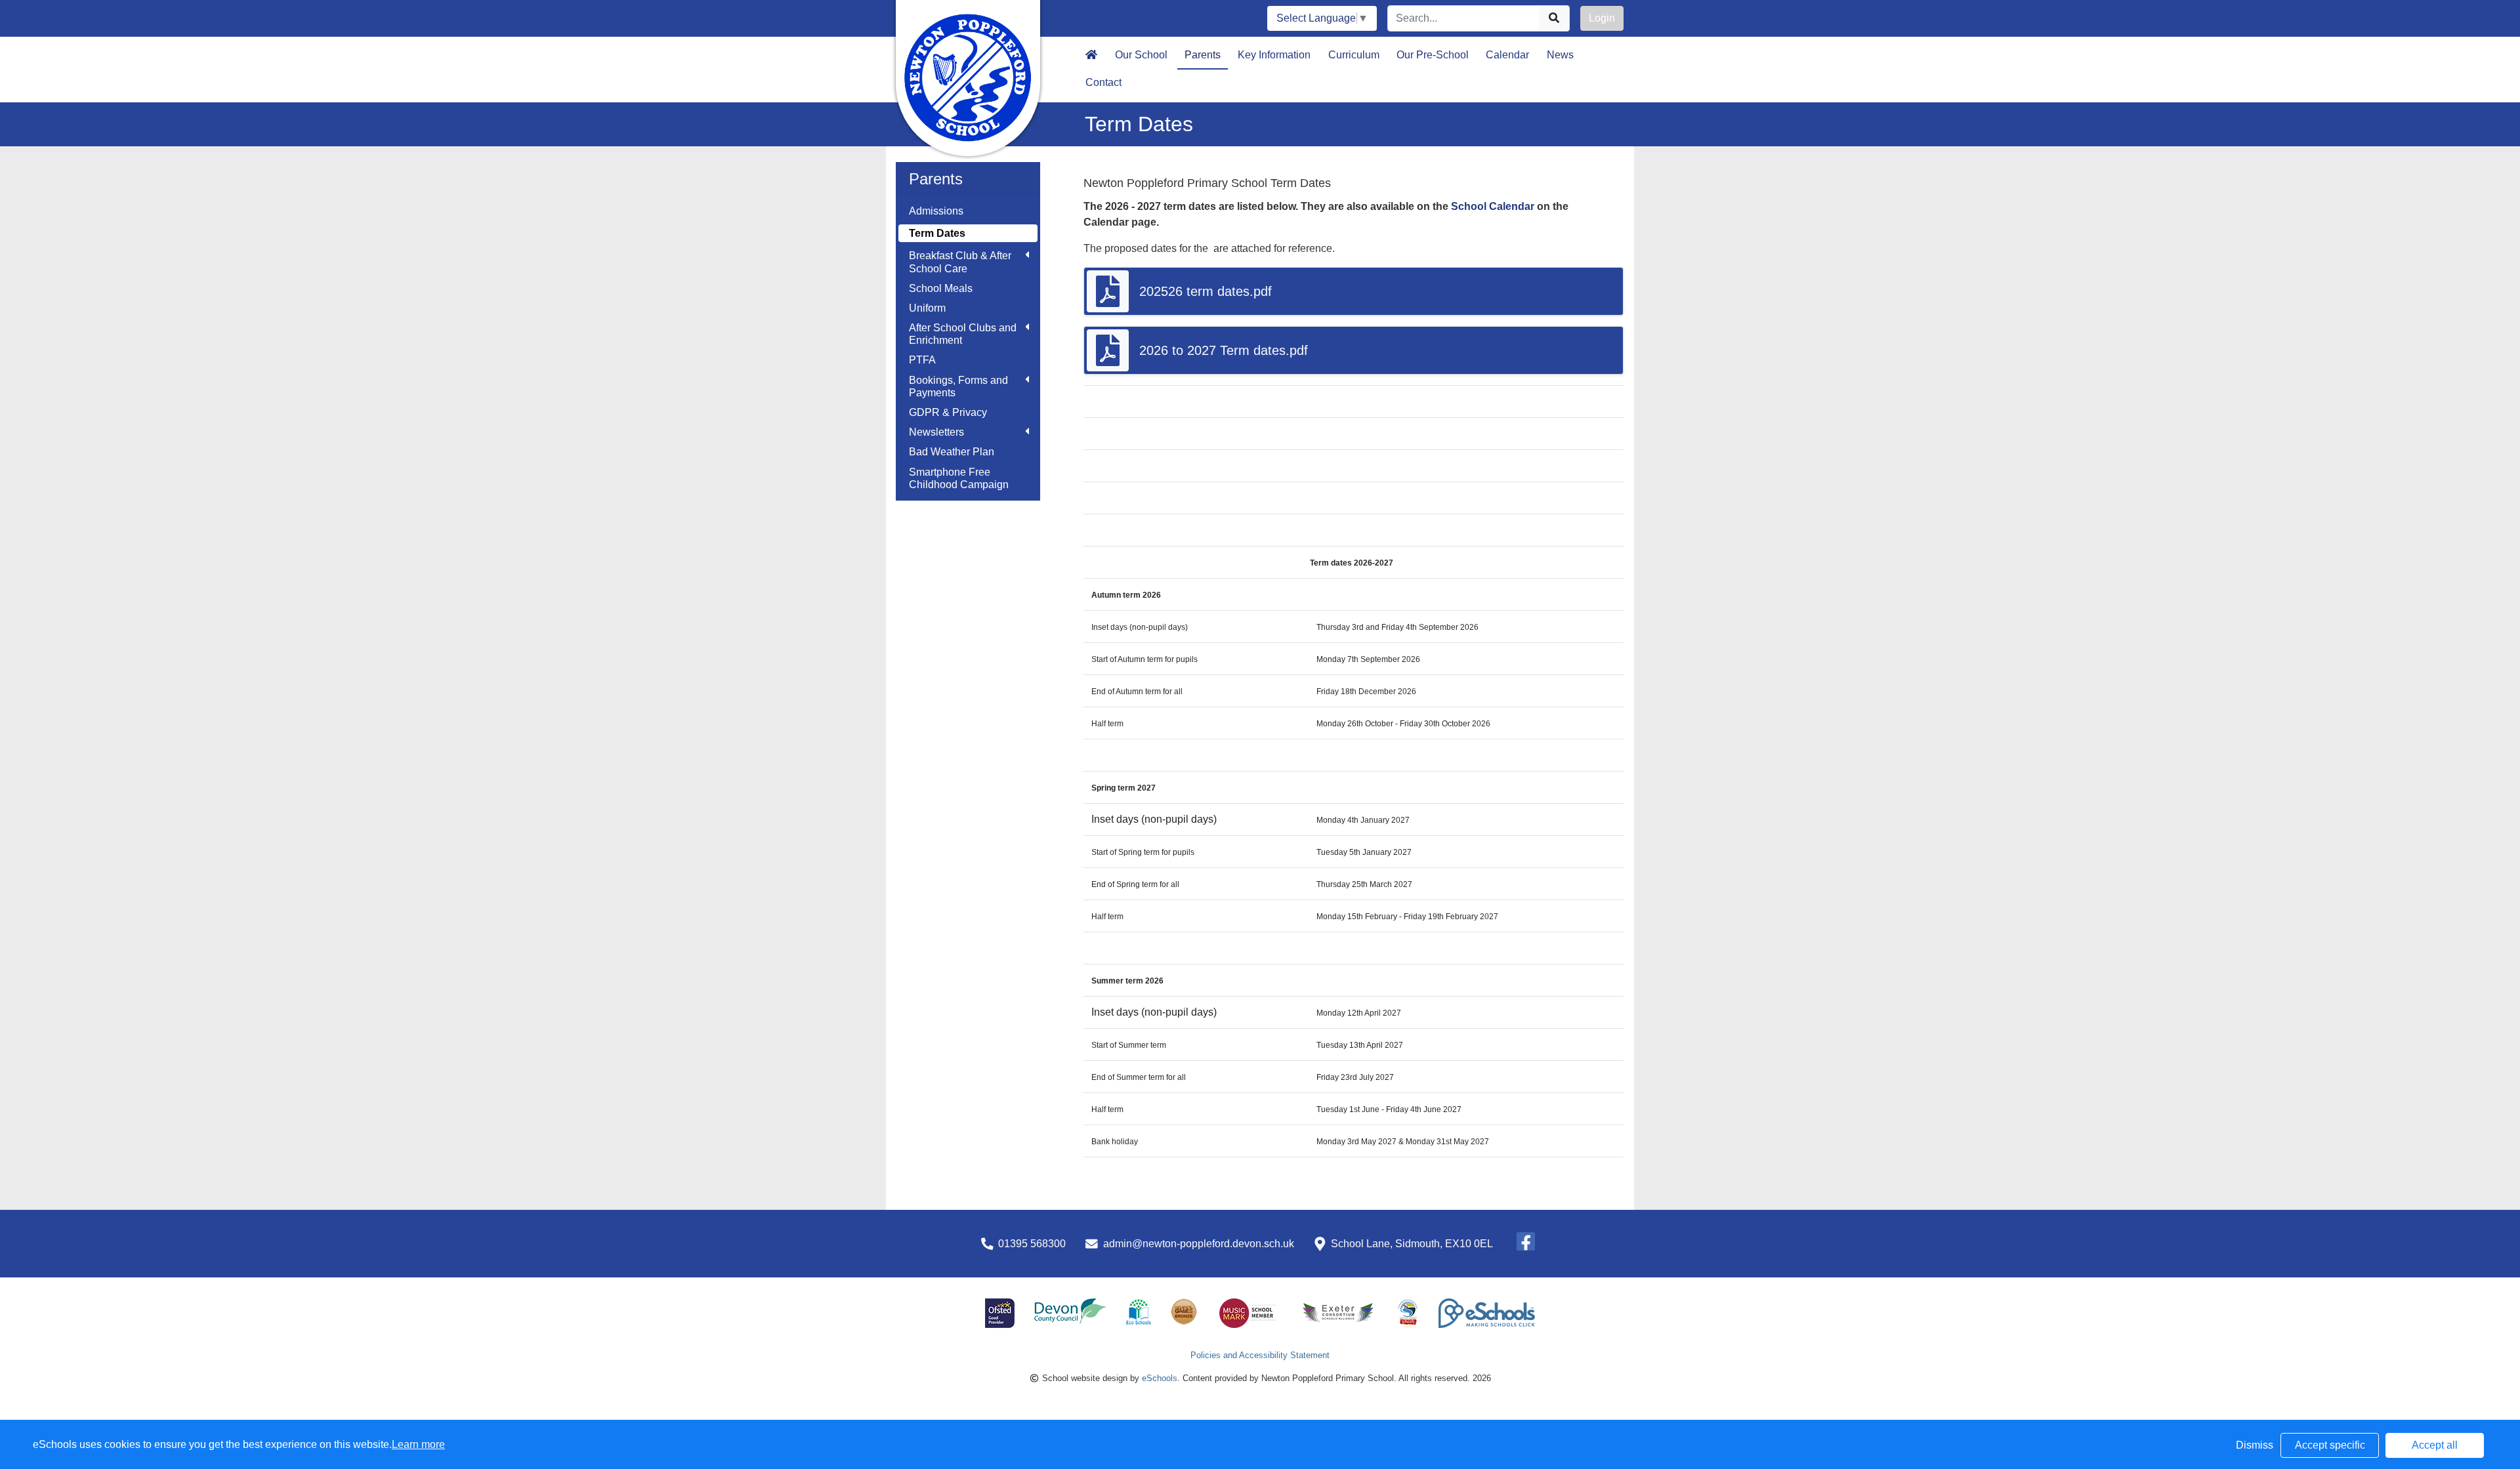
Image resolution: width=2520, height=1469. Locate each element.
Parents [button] (1203, 55)
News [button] (1560, 55)
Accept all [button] (2435, 1445)
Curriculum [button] (1354, 55)
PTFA (922, 360)
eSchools (1160, 1378)
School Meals (941, 288)
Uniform (927, 308)
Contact (1103, 82)
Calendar (1507, 55)
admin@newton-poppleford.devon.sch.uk (1199, 1244)
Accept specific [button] (2330, 1445)
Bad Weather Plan (952, 452)
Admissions (936, 211)
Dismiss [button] (2255, 1445)
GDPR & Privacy (948, 412)
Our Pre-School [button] (1433, 55)
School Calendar (1494, 206)
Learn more (418, 1444)
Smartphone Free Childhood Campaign (959, 478)
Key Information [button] (1274, 55)
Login (1602, 18)
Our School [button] (1141, 55)
